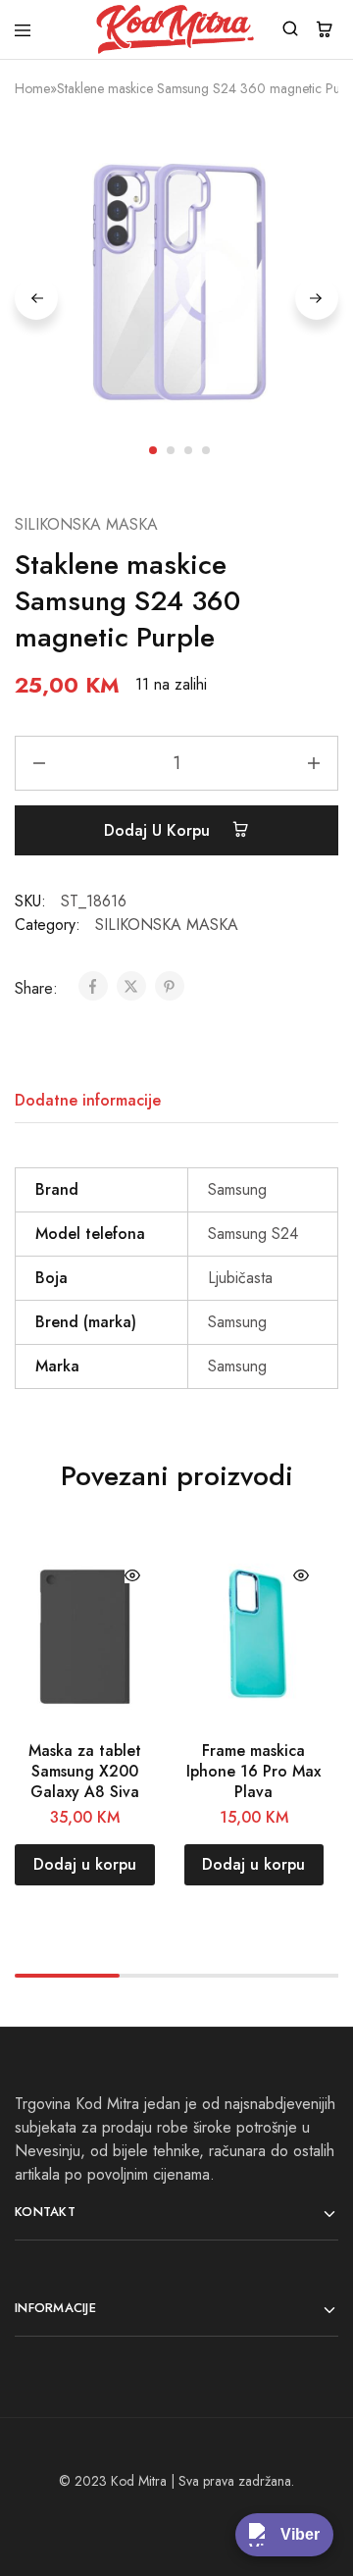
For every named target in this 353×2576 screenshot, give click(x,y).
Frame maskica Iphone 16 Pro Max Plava (253, 1772)
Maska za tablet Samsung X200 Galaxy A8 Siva (85, 1772)
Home (32, 88)
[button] (85, 1865)
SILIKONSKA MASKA (86, 524)
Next (317, 298)
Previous (36, 298)
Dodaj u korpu (159, 830)
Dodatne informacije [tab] (88, 1100)
